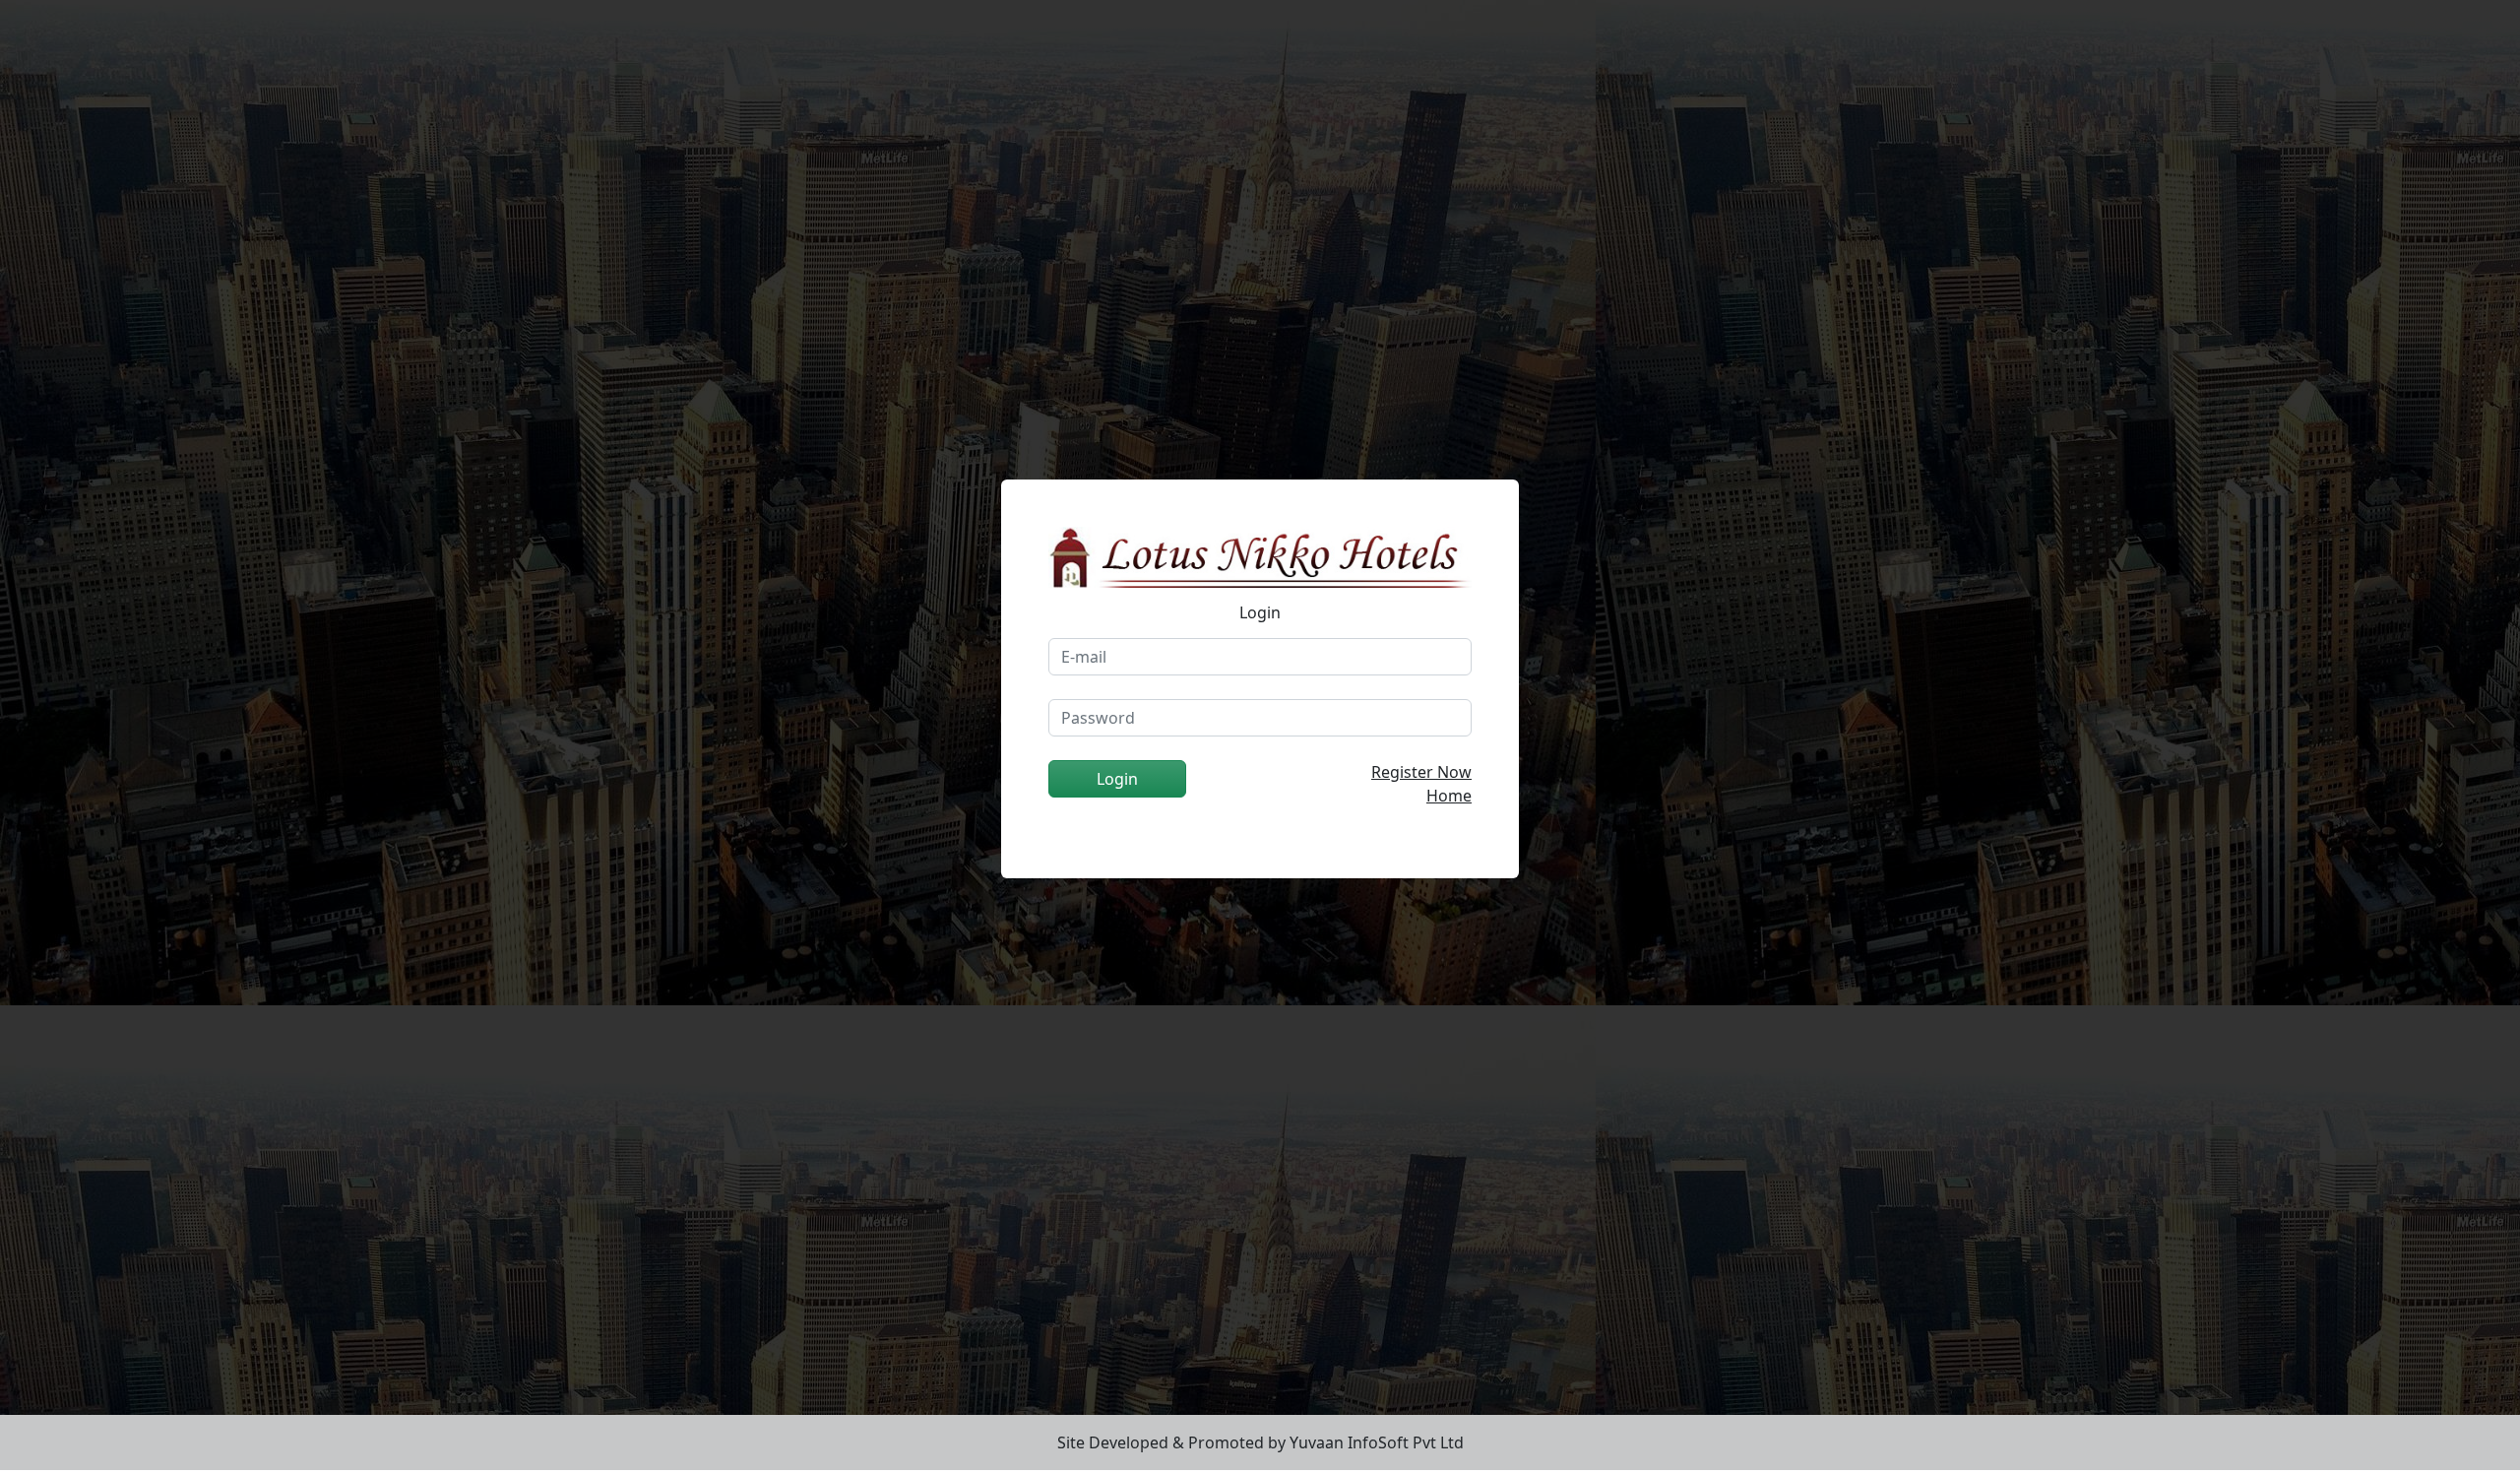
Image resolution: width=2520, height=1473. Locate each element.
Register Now (1421, 772)
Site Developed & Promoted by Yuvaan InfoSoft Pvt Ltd (1260, 1442)
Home (1449, 796)
